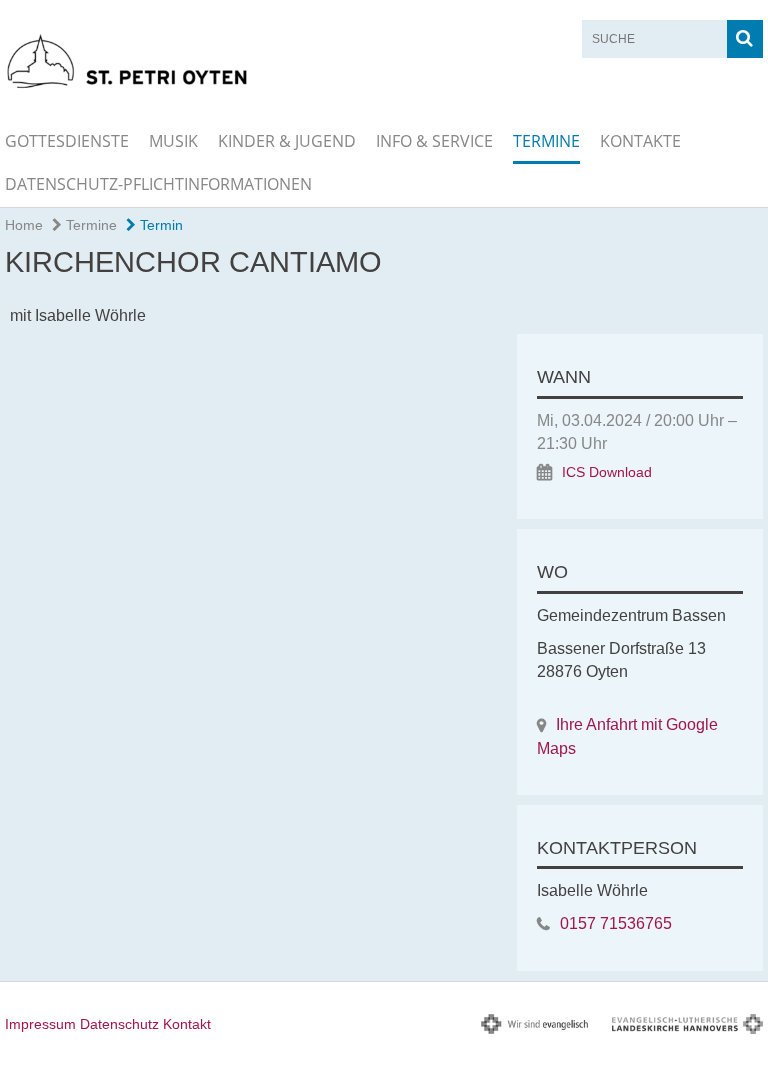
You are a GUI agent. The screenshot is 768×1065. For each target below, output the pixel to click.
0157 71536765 (616, 923)
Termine (546, 141)
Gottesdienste (67, 141)
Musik (173, 141)
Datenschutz (119, 1024)
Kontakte (640, 141)
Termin (159, 225)
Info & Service (434, 141)
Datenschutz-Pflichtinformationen (158, 184)
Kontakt (187, 1024)
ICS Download (607, 472)
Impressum (40, 1024)
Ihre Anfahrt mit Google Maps (627, 736)
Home (24, 225)
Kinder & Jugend (287, 141)
